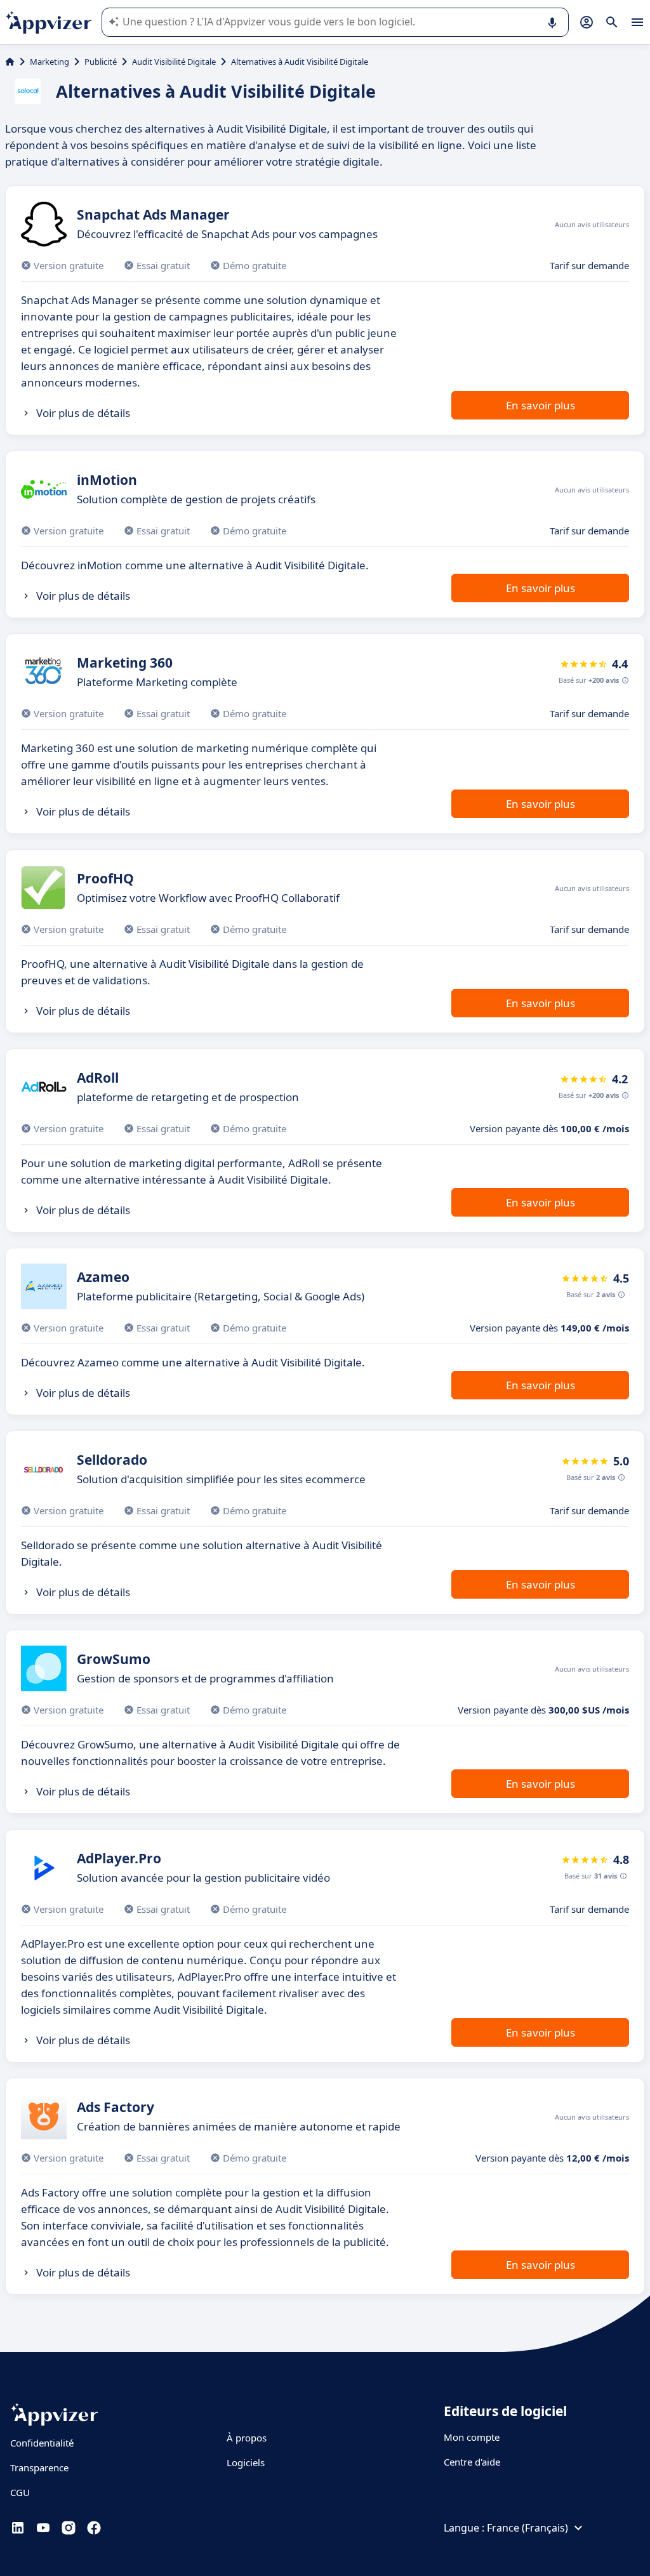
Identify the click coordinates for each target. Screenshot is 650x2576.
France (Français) (527, 2528)
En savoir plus (541, 405)
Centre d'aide (472, 2462)
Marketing (50, 62)
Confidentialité (42, 2443)
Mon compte (472, 2437)
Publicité (101, 62)
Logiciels (246, 2462)
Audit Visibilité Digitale (174, 62)
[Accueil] (10, 62)
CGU (20, 2492)
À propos (247, 2438)
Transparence (39, 2467)
